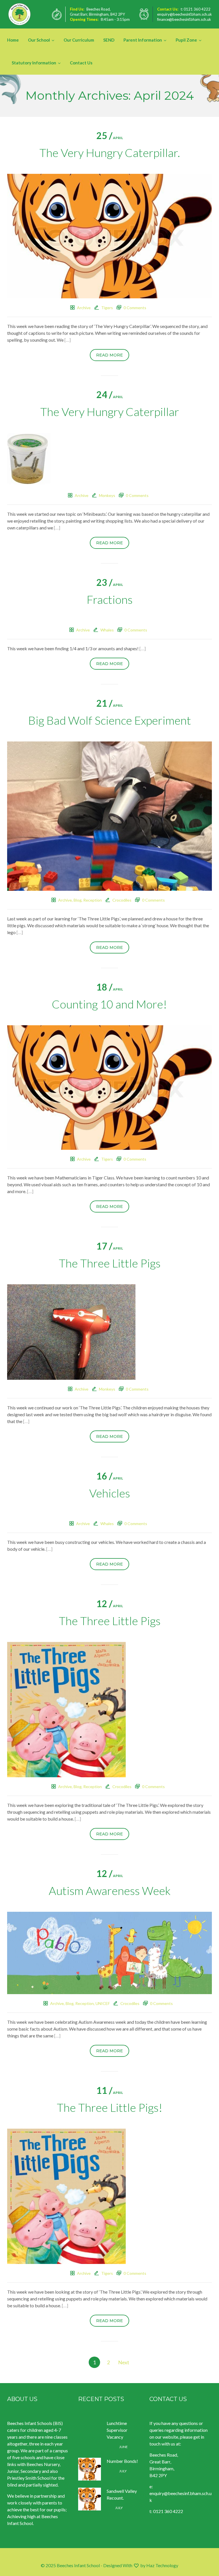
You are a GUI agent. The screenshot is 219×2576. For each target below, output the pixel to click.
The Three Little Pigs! (110, 2108)
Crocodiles (122, 900)
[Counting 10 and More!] (109, 1087)
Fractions (110, 600)
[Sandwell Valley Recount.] (90, 2499)
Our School (39, 40)
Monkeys (107, 495)
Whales (107, 630)
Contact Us (81, 63)
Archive (84, 308)
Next (124, 2362)
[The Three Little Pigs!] (66, 2195)
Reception (93, 900)
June (117, 2447)
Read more (109, 355)
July (117, 2471)
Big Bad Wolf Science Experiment (110, 720)
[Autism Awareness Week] (109, 1952)
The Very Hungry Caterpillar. (110, 153)
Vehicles (110, 1493)
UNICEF (103, 2003)
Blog (78, 900)
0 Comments (135, 308)
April (110, 138)
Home (13, 40)
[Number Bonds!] (90, 2469)
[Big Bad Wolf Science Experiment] (109, 815)
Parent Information (143, 40)
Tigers (107, 308)
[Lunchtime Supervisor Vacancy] (90, 2431)
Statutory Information (34, 63)
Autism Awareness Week (110, 1891)
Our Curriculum (79, 40)
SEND (109, 40)
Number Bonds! (122, 2461)
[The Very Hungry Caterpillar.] (109, 236)
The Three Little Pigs (110, 1263)
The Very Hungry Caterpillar (110, 412)
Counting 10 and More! (109, 1004)
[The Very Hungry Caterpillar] (29, 459)
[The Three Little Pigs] (71, 1331)
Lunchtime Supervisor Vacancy (117, 2430)
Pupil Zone (186, 40)
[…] (68, 340)
